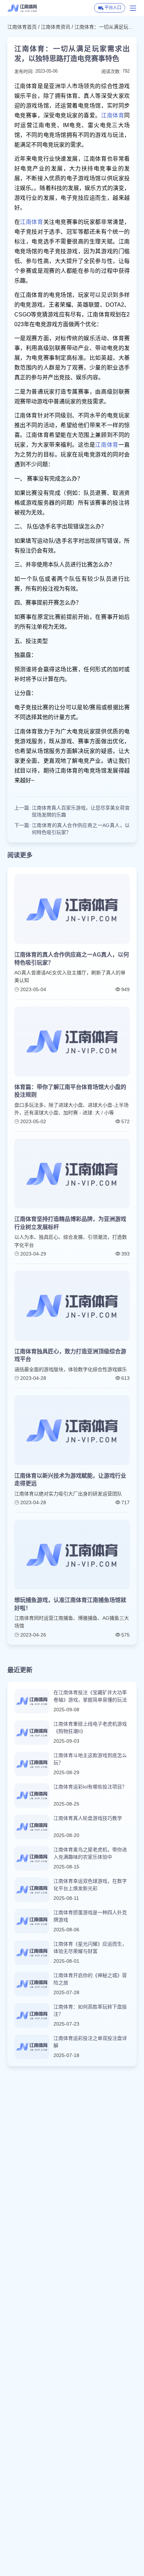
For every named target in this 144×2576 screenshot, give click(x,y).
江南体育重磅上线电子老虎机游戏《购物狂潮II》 (90, 1728)
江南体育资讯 (56, 27)
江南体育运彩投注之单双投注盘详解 (90, 2042)
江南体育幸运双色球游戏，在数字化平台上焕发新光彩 (90, 1885)
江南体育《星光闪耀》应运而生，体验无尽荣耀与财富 (90, 1948)
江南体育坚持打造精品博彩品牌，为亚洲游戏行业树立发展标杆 (70, 1223)
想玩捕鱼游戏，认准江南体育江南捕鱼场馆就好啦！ (70, 1604)
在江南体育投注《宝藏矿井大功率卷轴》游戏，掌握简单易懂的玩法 (90, 1696)
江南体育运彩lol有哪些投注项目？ (90, 1787)
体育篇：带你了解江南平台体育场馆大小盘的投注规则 (70, 1091)
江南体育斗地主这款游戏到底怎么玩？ (90, 1759)
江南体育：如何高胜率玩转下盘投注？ (90, 2010)
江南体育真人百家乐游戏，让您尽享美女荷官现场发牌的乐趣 (81, 811)
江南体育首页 (22, 27)
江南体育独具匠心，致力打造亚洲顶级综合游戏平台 (70, 1355)
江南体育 (113, 115)
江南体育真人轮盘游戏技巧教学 (88, 1818)
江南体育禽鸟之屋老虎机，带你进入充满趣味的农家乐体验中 (90, 1853)
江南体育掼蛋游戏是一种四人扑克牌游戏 (90, 1916)
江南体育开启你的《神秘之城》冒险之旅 (90, 1979)
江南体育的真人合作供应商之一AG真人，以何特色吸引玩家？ (81, 829)
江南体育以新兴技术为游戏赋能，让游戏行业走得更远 (70, 1480)
